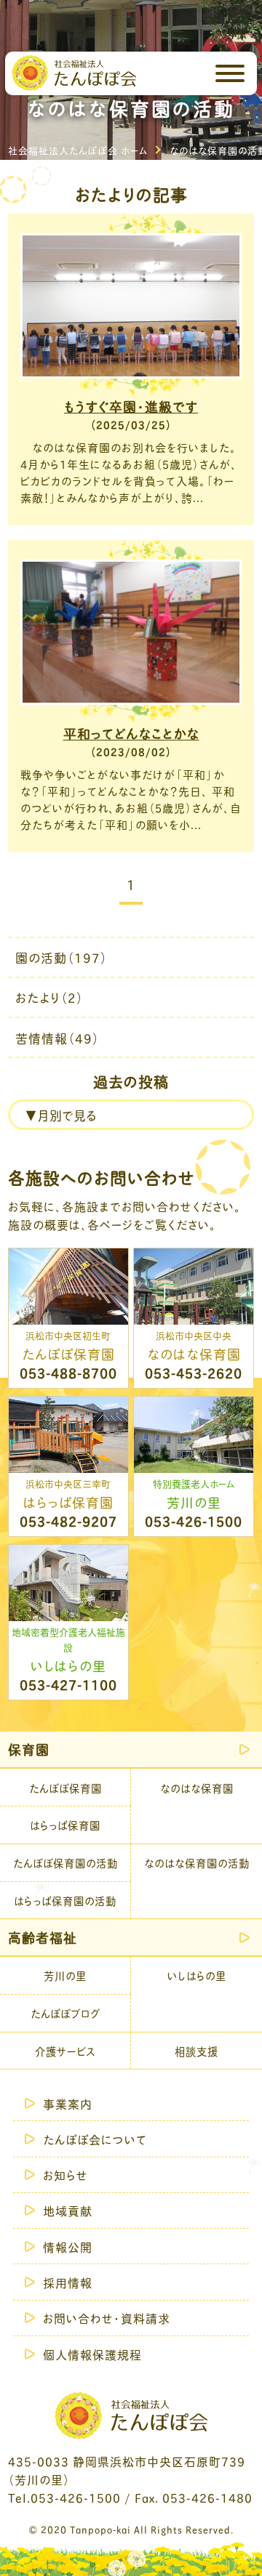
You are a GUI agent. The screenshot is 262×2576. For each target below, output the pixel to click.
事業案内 (68, 2103)
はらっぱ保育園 (65, 1825)
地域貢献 (68, 2210)
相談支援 (196, 2051)
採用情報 (68, 2282)
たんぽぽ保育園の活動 (65, 1862)
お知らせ (65, 2175)
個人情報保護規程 (92, 2354)
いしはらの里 (197, 1975)
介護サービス (65, 2051)
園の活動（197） (61, 957)
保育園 (29, 1749)
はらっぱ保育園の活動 (65, 1900)
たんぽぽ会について (95, 2139)
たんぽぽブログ (65, 2013)
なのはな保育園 (197, 1788)
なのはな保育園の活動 (197, 1862)
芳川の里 (65, 1975)
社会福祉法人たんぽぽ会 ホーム (78, 150)
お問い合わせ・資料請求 (107, 2318)
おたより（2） (49, 997)
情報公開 (68, 2246)
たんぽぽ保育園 (65, 1788)
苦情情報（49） (57, 1038)
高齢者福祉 (43, 1937)
